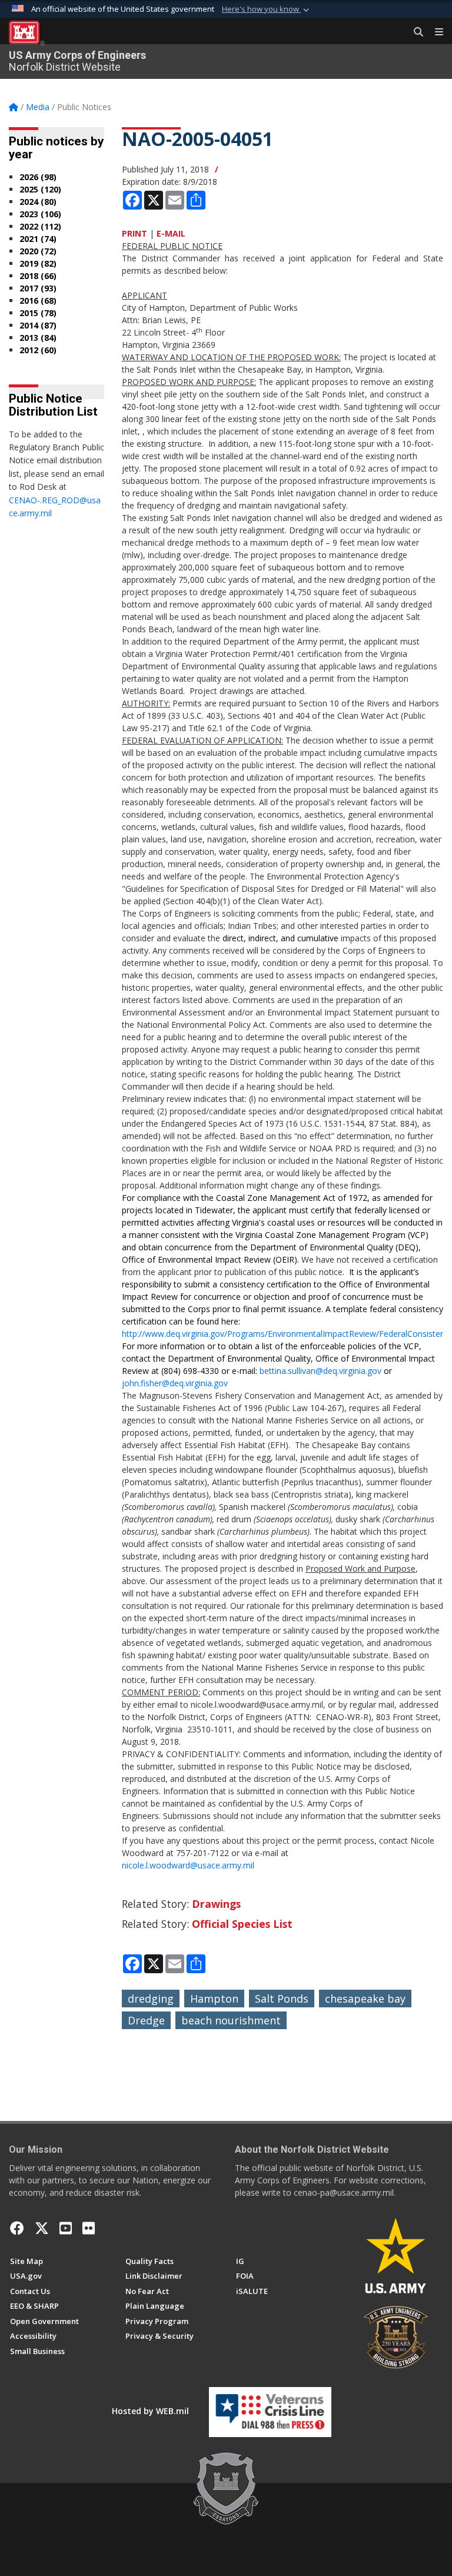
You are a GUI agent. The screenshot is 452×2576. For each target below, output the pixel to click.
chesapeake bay (365, 1999)
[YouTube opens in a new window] (66, 2228)
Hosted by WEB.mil (150, 2411)
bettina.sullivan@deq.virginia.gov (320, 1371)
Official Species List (242, 1924)
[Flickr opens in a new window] (89, 2228)
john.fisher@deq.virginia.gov (175, 1383)
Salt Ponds (282, 1999)
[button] (267, 9)
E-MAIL (171, 233)
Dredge (146, 2020)
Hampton (214, 1999)
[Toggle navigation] (434, 32)
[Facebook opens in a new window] (17, 2228)
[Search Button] (414, 32)
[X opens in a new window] (42, 2228)
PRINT (134, 233)
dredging (151, 1999)
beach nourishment (231, 2020)
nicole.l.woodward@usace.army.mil (188, 1865)
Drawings (216, 1904)
